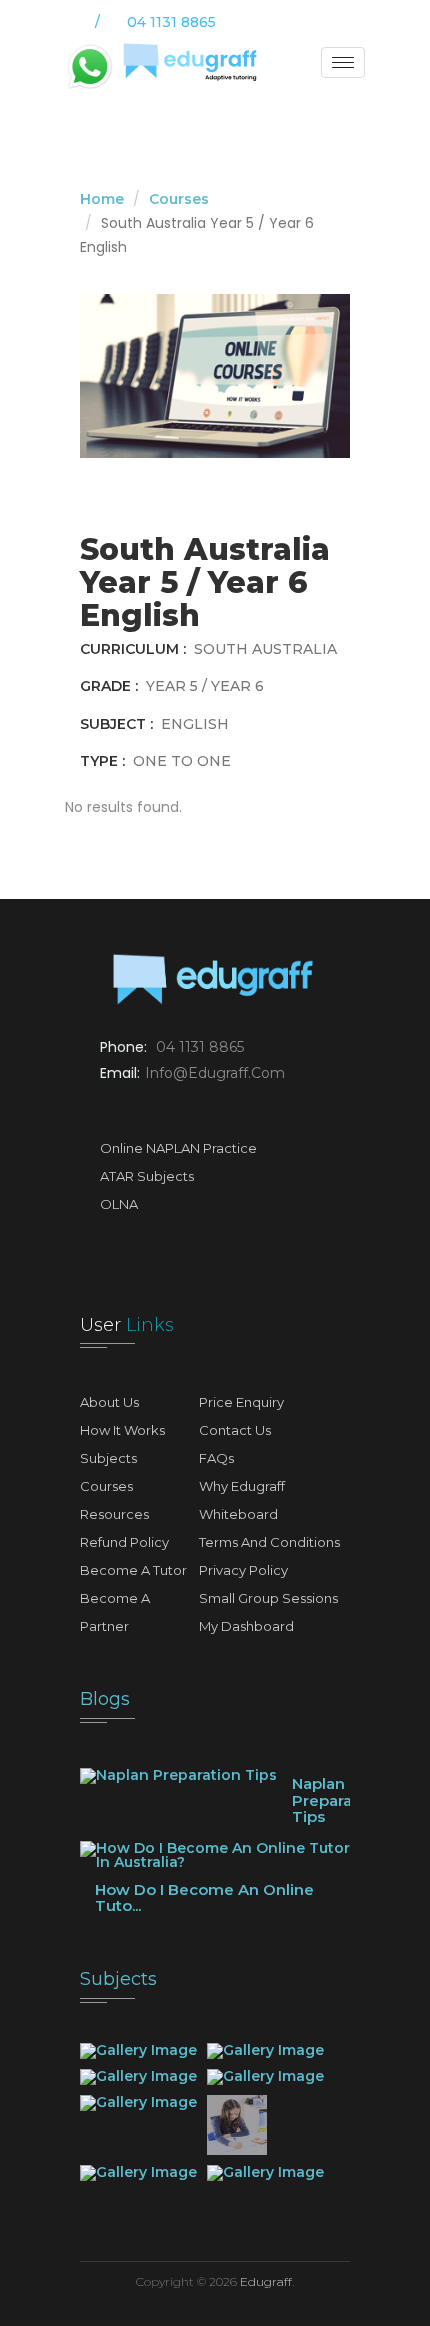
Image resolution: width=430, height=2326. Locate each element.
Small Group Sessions (268, 1598)
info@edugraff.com (215, 1073)
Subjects (108, 1458)
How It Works (122, 1430)
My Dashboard (246, 1626)
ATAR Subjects (147, 1176)
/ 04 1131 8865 (153, 22)
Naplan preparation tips (337, 1800)
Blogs (105, 1699)
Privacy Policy (243, 1570)
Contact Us (235, 1430)
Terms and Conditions (269, 1542)
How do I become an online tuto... (204, 1898)
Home (102, 199)
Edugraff (266, 2281)
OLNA (119, 1204)
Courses (179, 199)
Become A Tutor (133, 1570)
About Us (109, 1402)
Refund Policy (124, 1542)
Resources (114, 1514)
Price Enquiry (241, 1402)
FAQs (216, 1458)
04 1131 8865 (200, 1047)
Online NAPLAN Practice (178, 1148)
